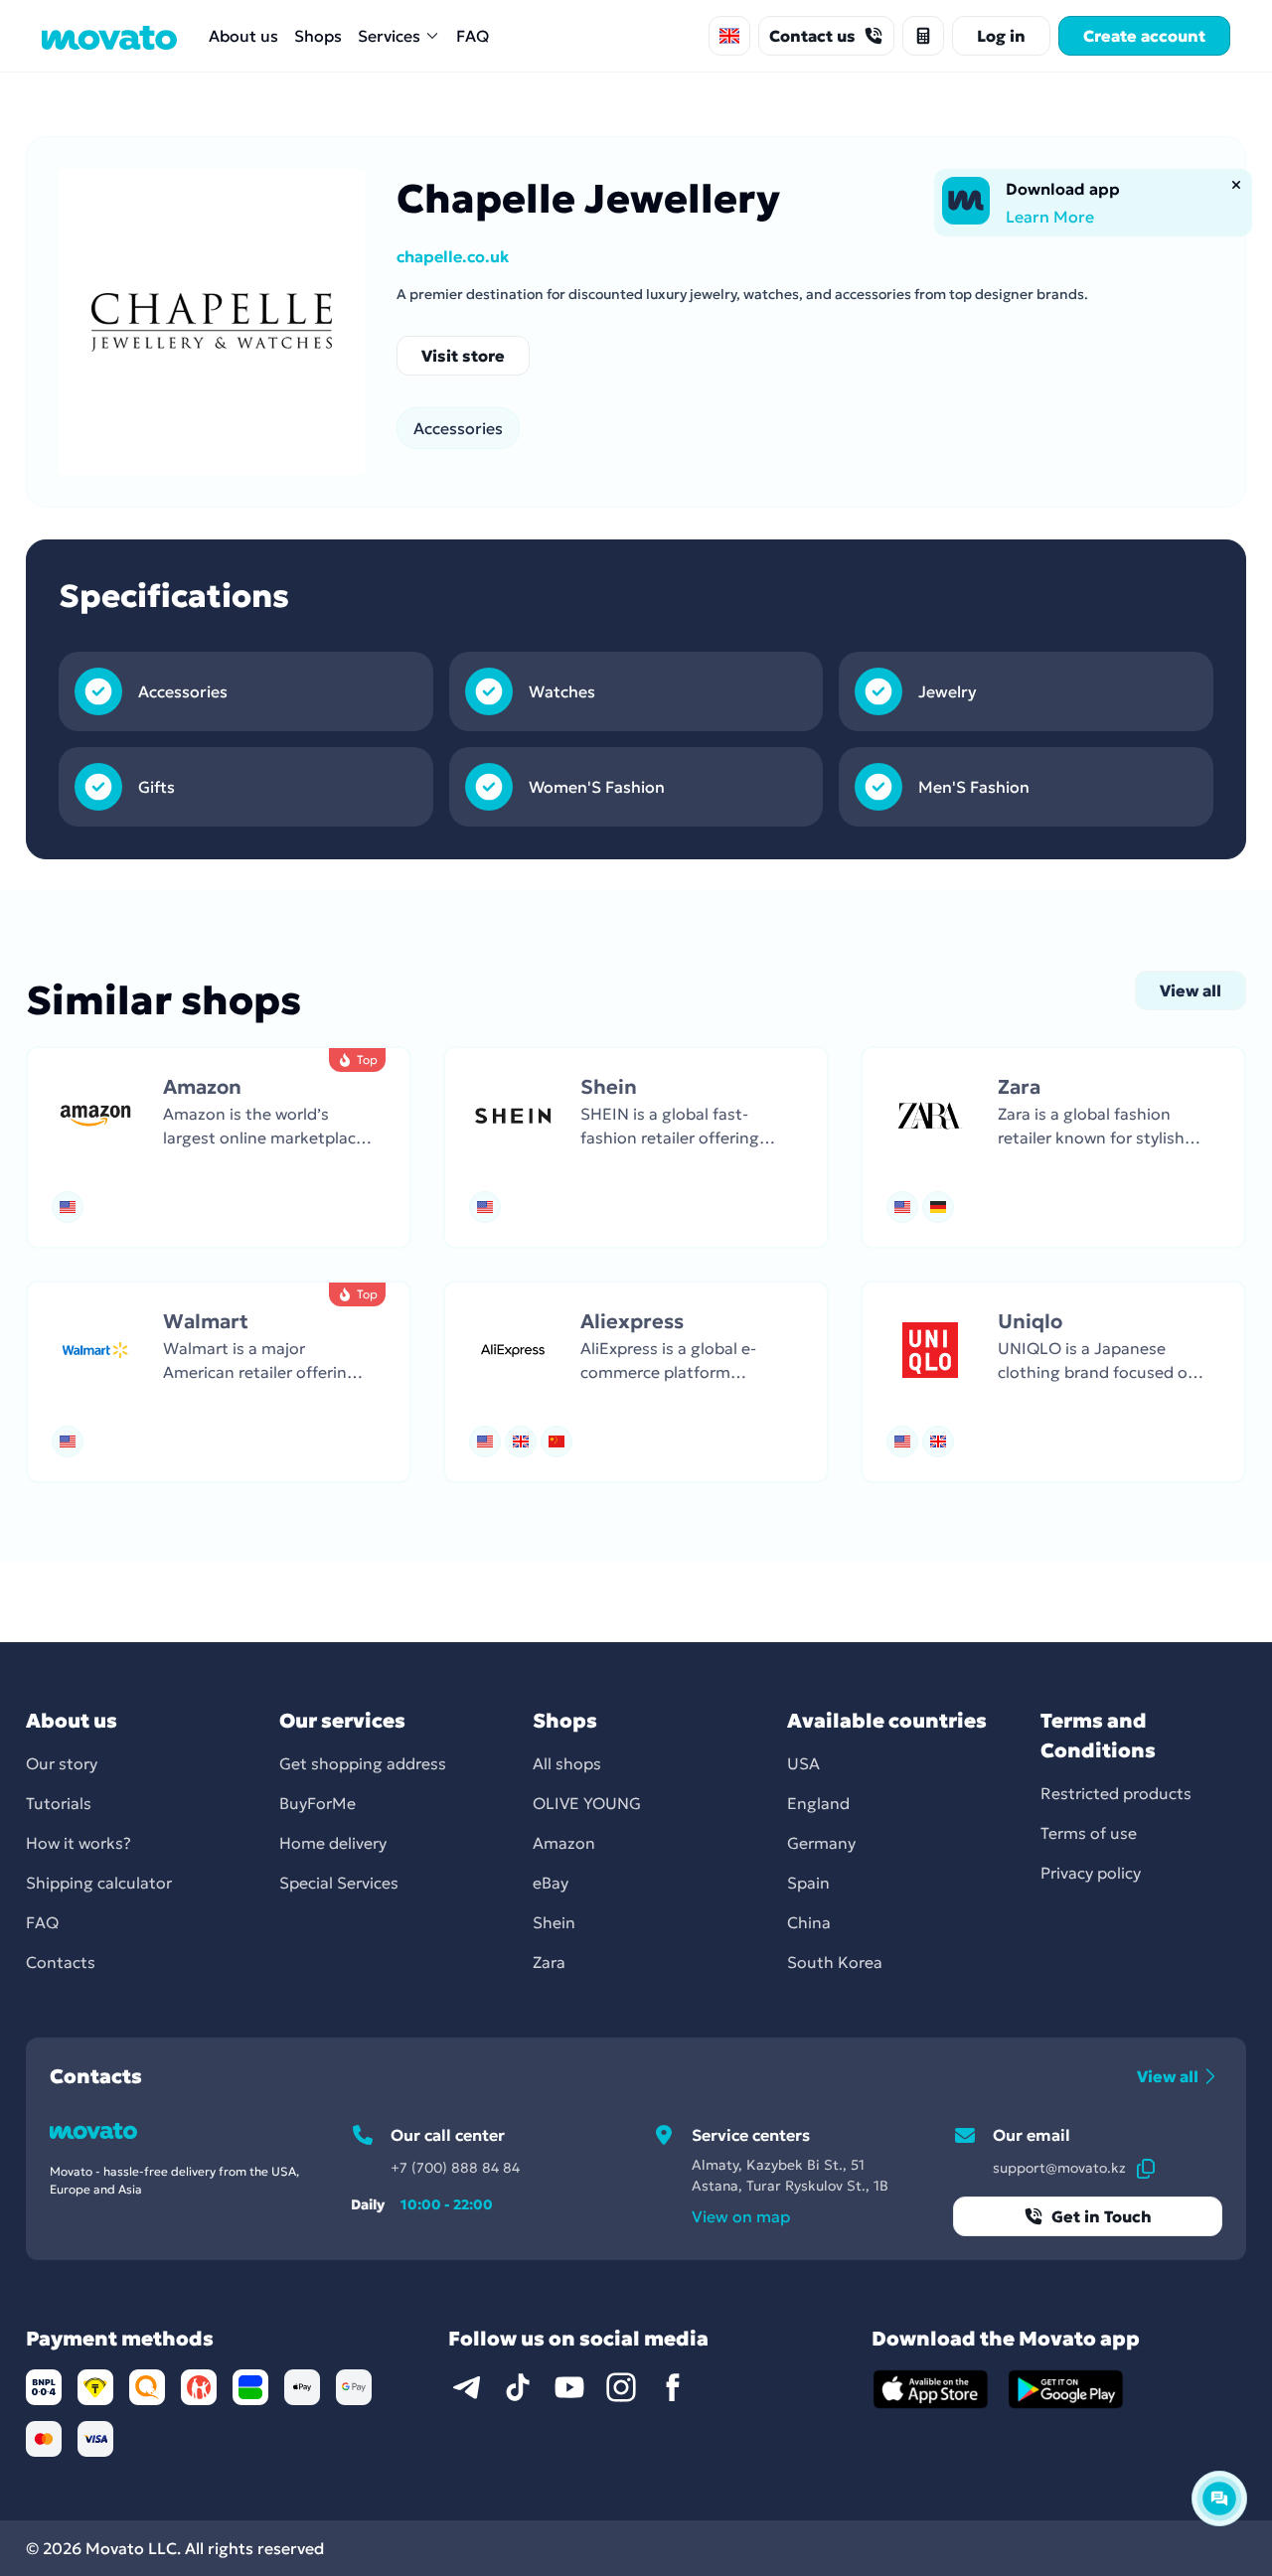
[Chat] (1219, 2499)
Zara (549, 1962)
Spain (808, 1883)
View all (1191, 990)
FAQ (473, 36)
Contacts (61, 1962)
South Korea (835, 1962)
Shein (554, 1922)
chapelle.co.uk (453, 256)
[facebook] (673, 2387)
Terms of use (1089, 1833)
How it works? (79, 1843)
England (818, 1803)
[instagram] (621, 2387)
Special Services (339, 1883)
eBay (551, 1883)
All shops (567, 1763)
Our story (62, 1763)
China (809, 1922)
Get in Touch (1102, 2216)
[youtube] (569, 2387)
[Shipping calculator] (923, 36)
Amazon (564, 1843)
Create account (1144, 36)
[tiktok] (518, 2387)
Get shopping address (363, 1763)
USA (803, 1763)
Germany (821, 1843)
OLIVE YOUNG (587, 1803)
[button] (219, 1147)
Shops (318, 36)
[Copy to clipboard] (1146, 2168)
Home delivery (333, 1843)
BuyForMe (318, 1803)
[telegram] (466, 2387)
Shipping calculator (99, 1883)
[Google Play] (1066, 2389)
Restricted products (1116, 1793)
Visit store (463, 356)
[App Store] (931, 2389)
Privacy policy (1091, 1873)
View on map (741, 2216)
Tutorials (59, 1803)
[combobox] (729, 36)
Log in (1001, 36)
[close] (1236, 185)
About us (243, 36)
